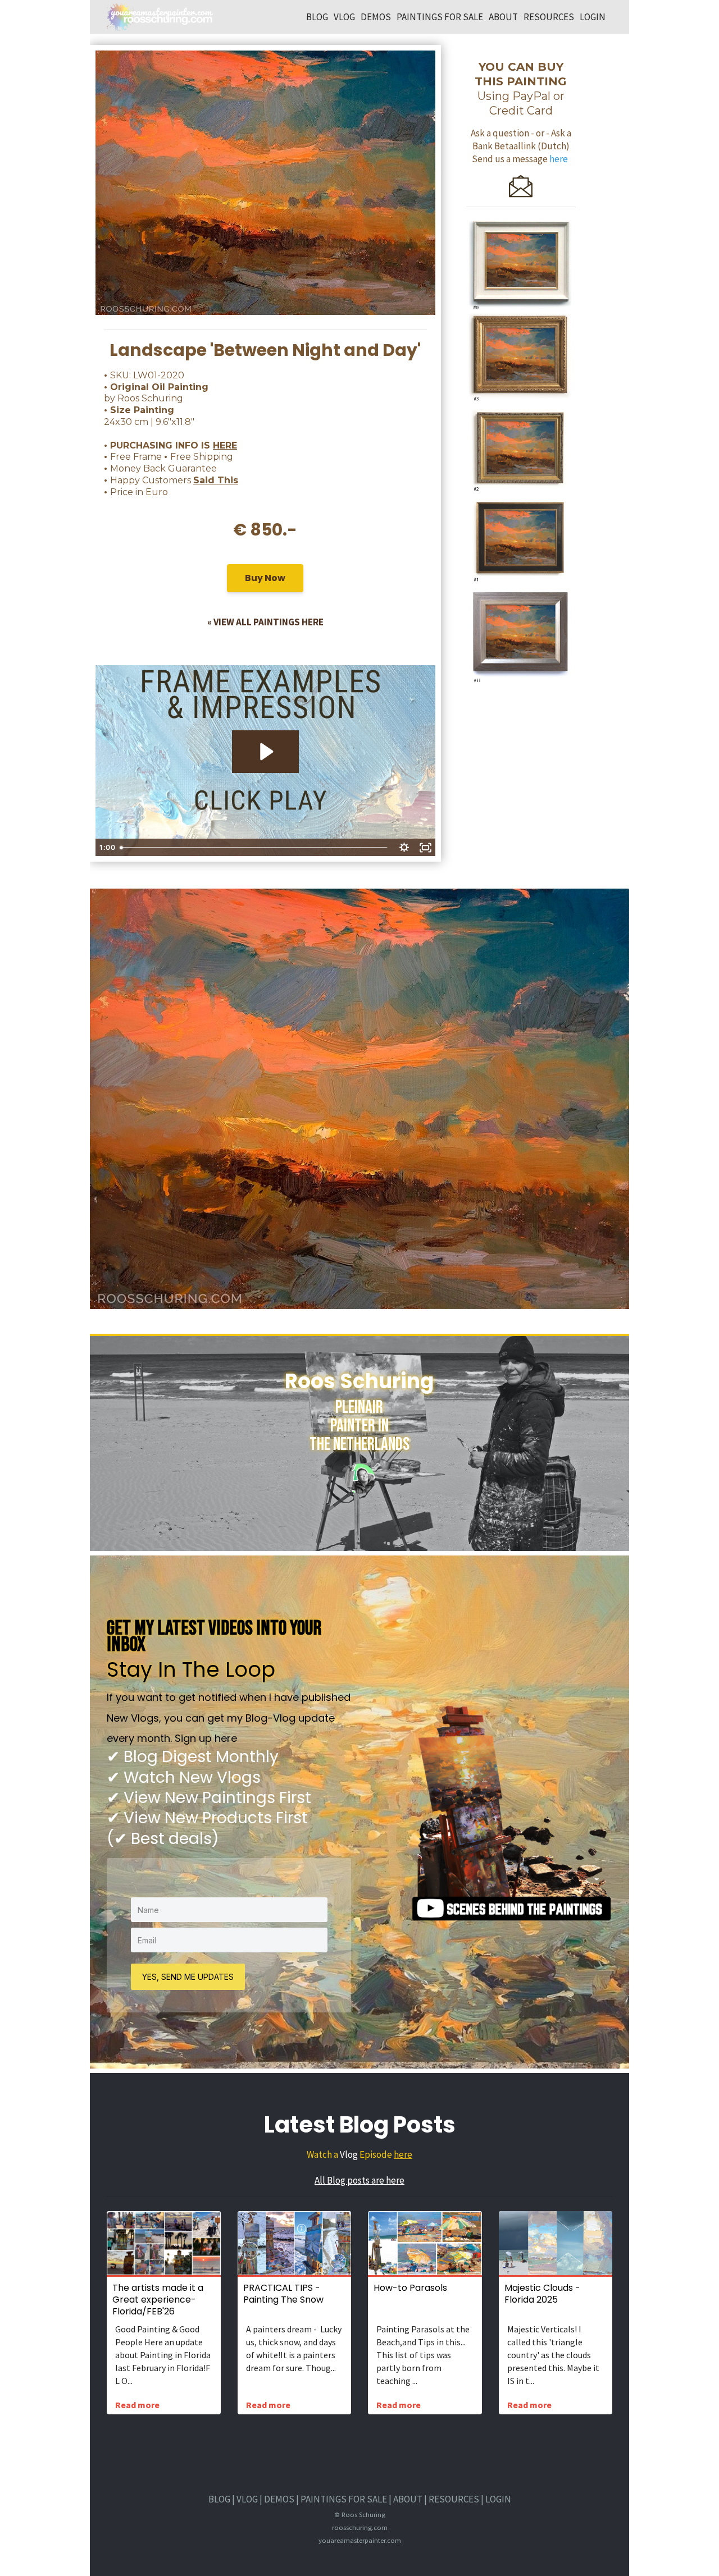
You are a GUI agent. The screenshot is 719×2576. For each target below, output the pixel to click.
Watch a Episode (350, 2154)
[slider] (255, 848)
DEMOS (376, 17)
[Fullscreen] (425, 848)
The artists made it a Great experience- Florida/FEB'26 (158, 2300)
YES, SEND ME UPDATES (188, 1977)
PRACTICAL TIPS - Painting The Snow (283, 2294)
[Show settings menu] (404, 848)
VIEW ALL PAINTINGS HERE (269, 622)
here (403, 2154)
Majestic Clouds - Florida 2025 (542, 2294)
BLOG (317, 17)
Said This (216, 480)
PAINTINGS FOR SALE (440, 17)
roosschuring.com (360, 2527)
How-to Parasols (410, 2288)
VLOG (344, 17)
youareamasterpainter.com (360, 2540)
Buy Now (265, 578)
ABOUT (503, 17)
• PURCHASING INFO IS (170, 445)
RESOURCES (549, 17)
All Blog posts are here (359, 2180)
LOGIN (593, 17)
